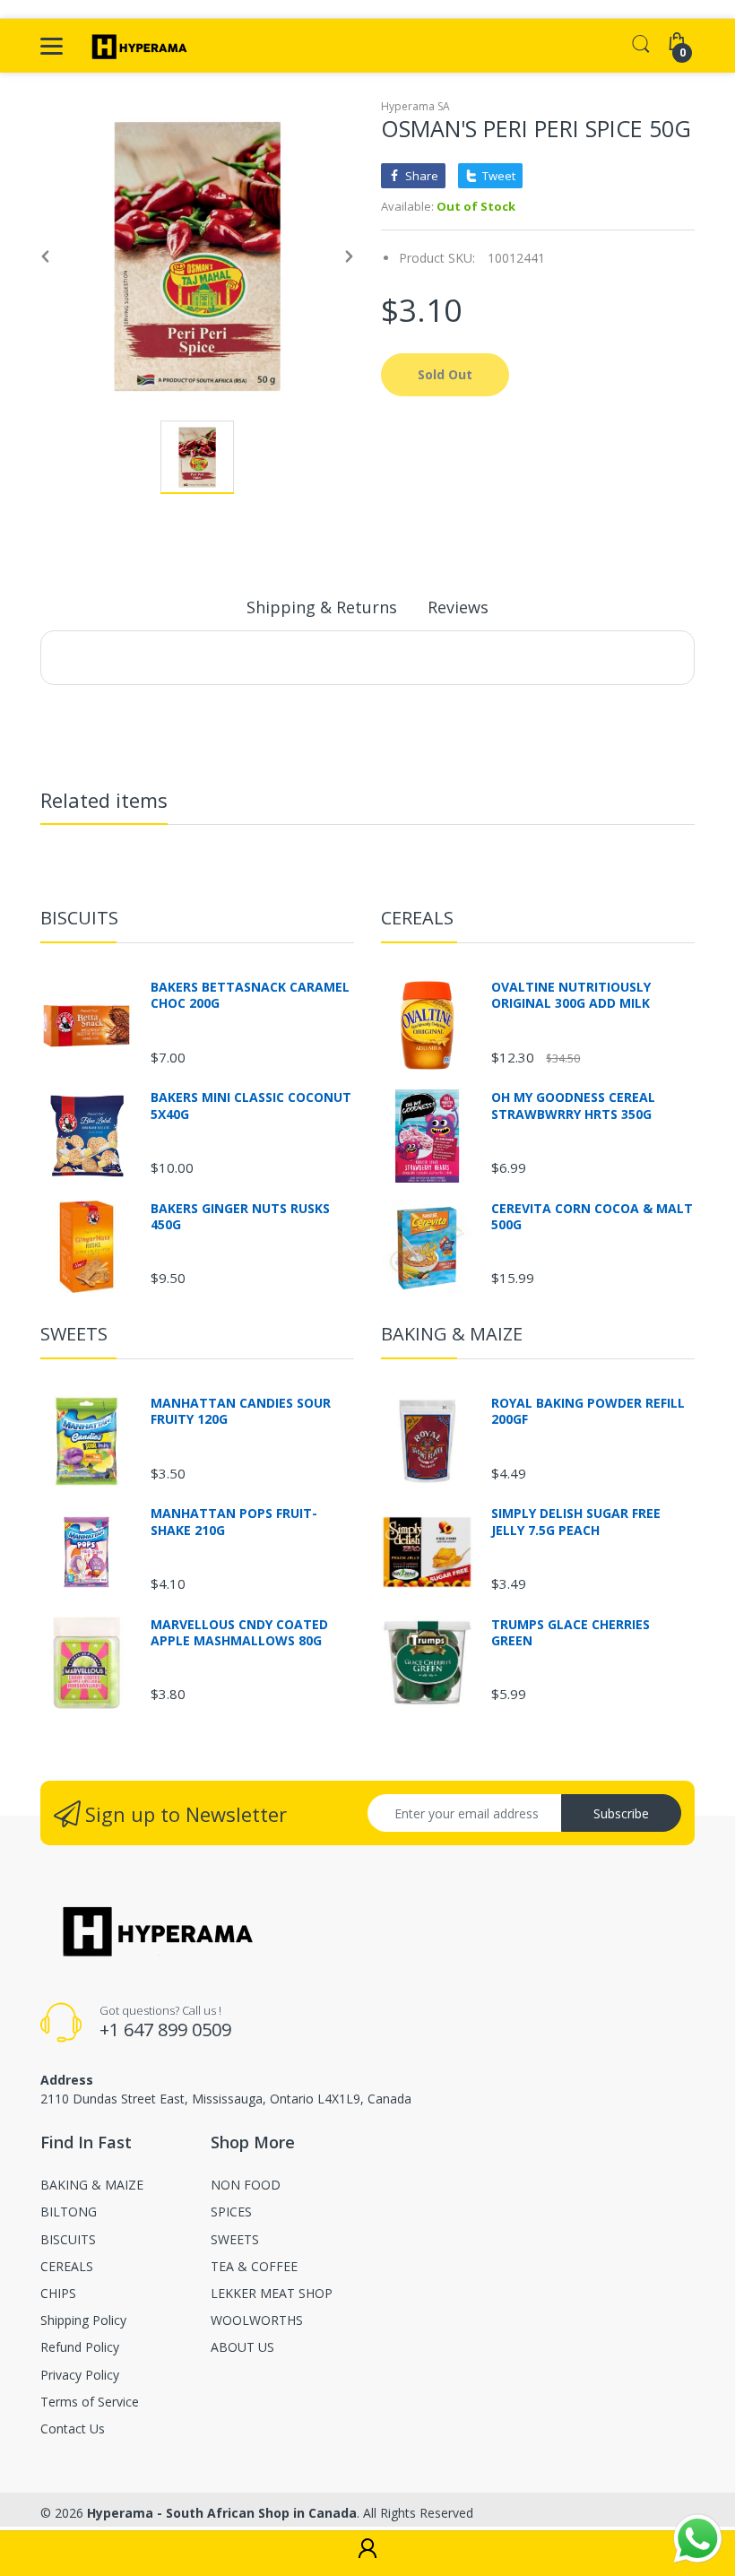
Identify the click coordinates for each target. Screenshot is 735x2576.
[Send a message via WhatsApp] (698, 2539)
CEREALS (417, 918)
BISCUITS (79, 918)
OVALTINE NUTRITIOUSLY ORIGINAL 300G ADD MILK (571, 995)
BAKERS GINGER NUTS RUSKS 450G (240, 1217)
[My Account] (367, 2554)
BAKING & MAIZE (452, 1334)
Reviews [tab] (458, 607)
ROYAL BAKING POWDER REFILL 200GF (588, 1411)
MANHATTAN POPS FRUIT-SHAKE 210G (234, 1522)
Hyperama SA (415, 106)
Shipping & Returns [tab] (322, 607)
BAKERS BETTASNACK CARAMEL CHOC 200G (250, 995)
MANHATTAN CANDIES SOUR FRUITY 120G (241, 1411)
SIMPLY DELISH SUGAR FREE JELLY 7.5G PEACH (576, 1522)
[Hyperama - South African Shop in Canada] (137, 46)
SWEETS (74, 1334)
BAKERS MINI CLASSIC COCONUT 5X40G (251, 1106)
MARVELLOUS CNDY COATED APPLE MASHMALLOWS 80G (239, 1633)
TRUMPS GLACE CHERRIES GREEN (571, 1633)
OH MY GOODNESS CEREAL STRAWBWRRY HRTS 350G (573, 1106)
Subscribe (621, 1813)
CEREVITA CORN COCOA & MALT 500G (592, 1217)
